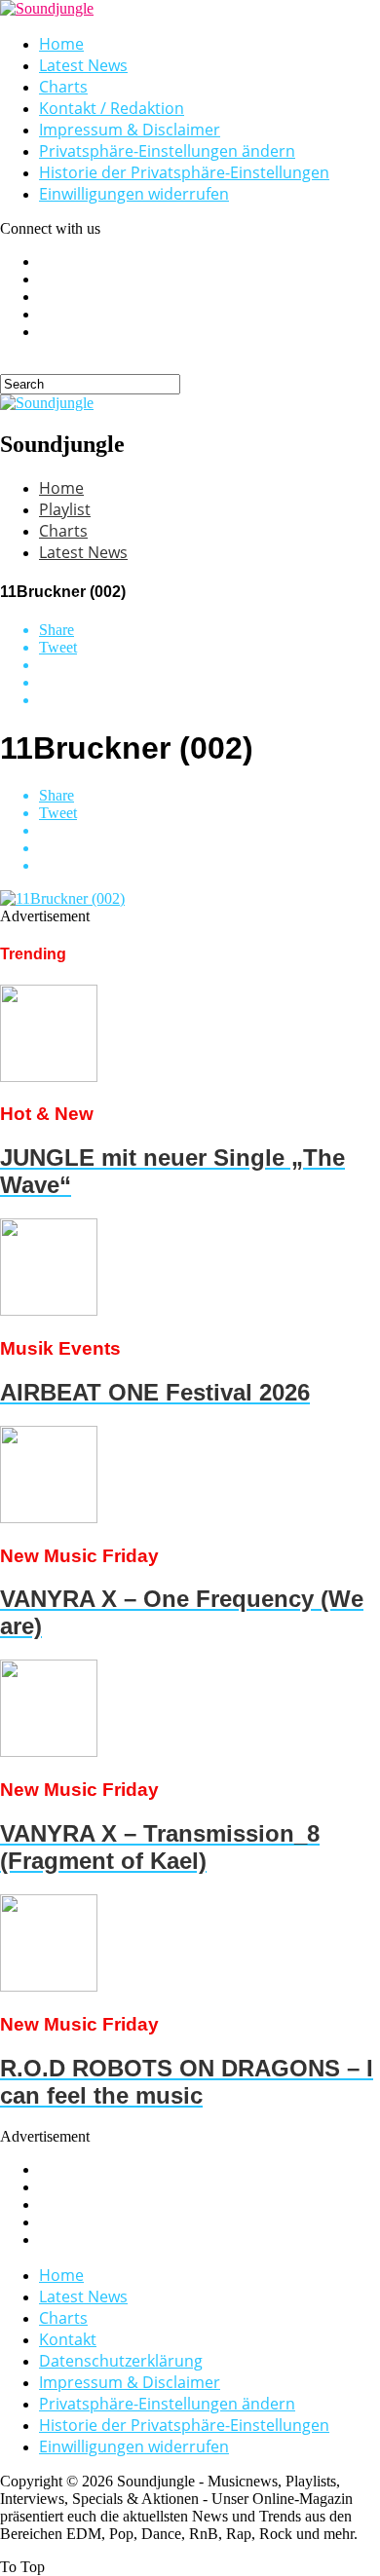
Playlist (65, 509)
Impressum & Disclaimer (130, 130)
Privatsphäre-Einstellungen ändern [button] (167, 151)
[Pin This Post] (209, 683)
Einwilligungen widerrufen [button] (134, 194)
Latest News (83, 65)
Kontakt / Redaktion (112, 108)
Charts (63, 87)
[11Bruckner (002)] (62, 898)
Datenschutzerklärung (121, 2361)
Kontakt (68, 2339)
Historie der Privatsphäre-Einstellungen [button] (184, 172)
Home (61, 44)
